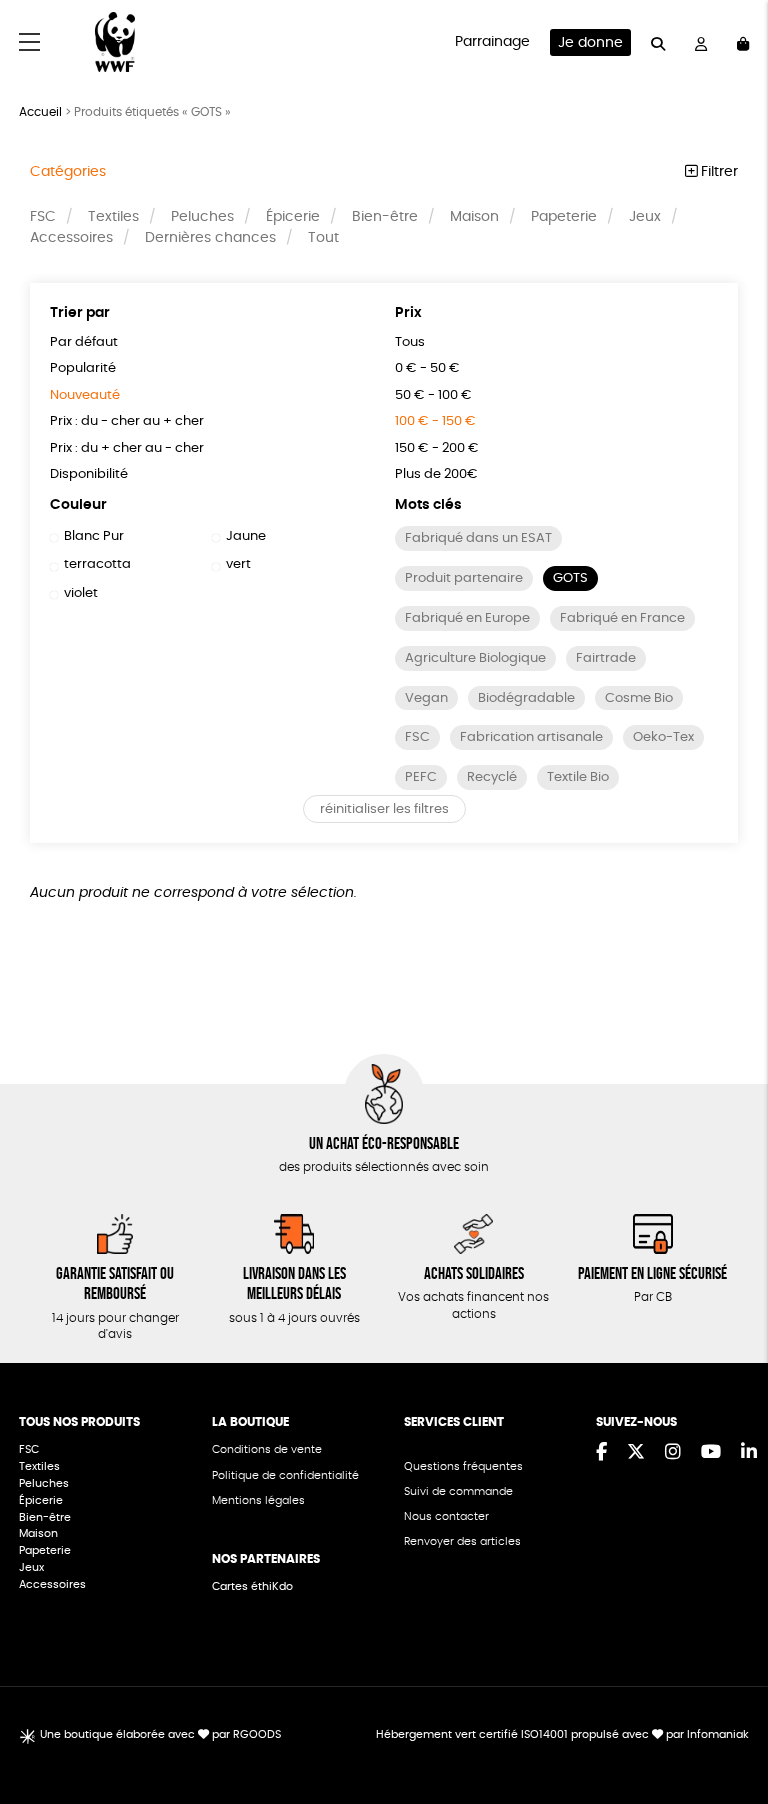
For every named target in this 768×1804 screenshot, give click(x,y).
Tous (410, 342)
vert (238, 564)
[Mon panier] (743, 42)
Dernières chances (210, 238)
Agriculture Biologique (475, 658)
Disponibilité (89, 474)
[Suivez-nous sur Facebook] (601, 1453)
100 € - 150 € (435, 421)
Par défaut (84, 342)
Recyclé (492, 777)
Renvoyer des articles (462, 1541)
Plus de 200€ (436, 474)
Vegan (426, 698)
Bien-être (385, 217)
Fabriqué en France (622, 618)
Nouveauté (85, 395)
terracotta (97, 564)
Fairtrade (606, 658)
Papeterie (564, 217)
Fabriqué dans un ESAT (478, 538)
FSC (43, 217)
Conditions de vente (267, 1449)
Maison (474, 217)
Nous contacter (446, 1516)
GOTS (570, 578)
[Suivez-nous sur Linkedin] (749, 1453)
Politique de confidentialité (285, 1475)
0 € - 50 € (427, 368)
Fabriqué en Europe (467, 618)
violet (81, 593)
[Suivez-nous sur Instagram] (673, 1453)
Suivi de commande (458, 1491)
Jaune (246, 536)
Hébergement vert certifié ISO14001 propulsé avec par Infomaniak (562, 1734)
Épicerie (293, 217)
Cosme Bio (639, 698)
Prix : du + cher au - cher (127, 448)
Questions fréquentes (463, 1466)
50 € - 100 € (433, 395)
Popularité (83, 368)
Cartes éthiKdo (252, 1586)
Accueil (40, 112)
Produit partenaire (464, 578)
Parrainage (492, 42)
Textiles (113, 217)
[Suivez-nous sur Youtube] (711, 1453)
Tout (323, 238)
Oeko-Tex (663, 737)
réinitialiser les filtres (384, 809)
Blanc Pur (94, 536)
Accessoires (71, 238)
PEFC (421, 777)
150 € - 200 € (437, 448)
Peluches (202, 217)
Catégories (68, 172)
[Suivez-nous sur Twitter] (636, 1453)
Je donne (590, 43)
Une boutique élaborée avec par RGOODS (160, 1734)
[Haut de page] (728, 1724)
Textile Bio (578, 777)
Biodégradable (526, 698)
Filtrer (717, 172)
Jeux (645, 217)
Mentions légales (258, 1500)
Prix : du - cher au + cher (127, 421)
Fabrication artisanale (531, 737)
